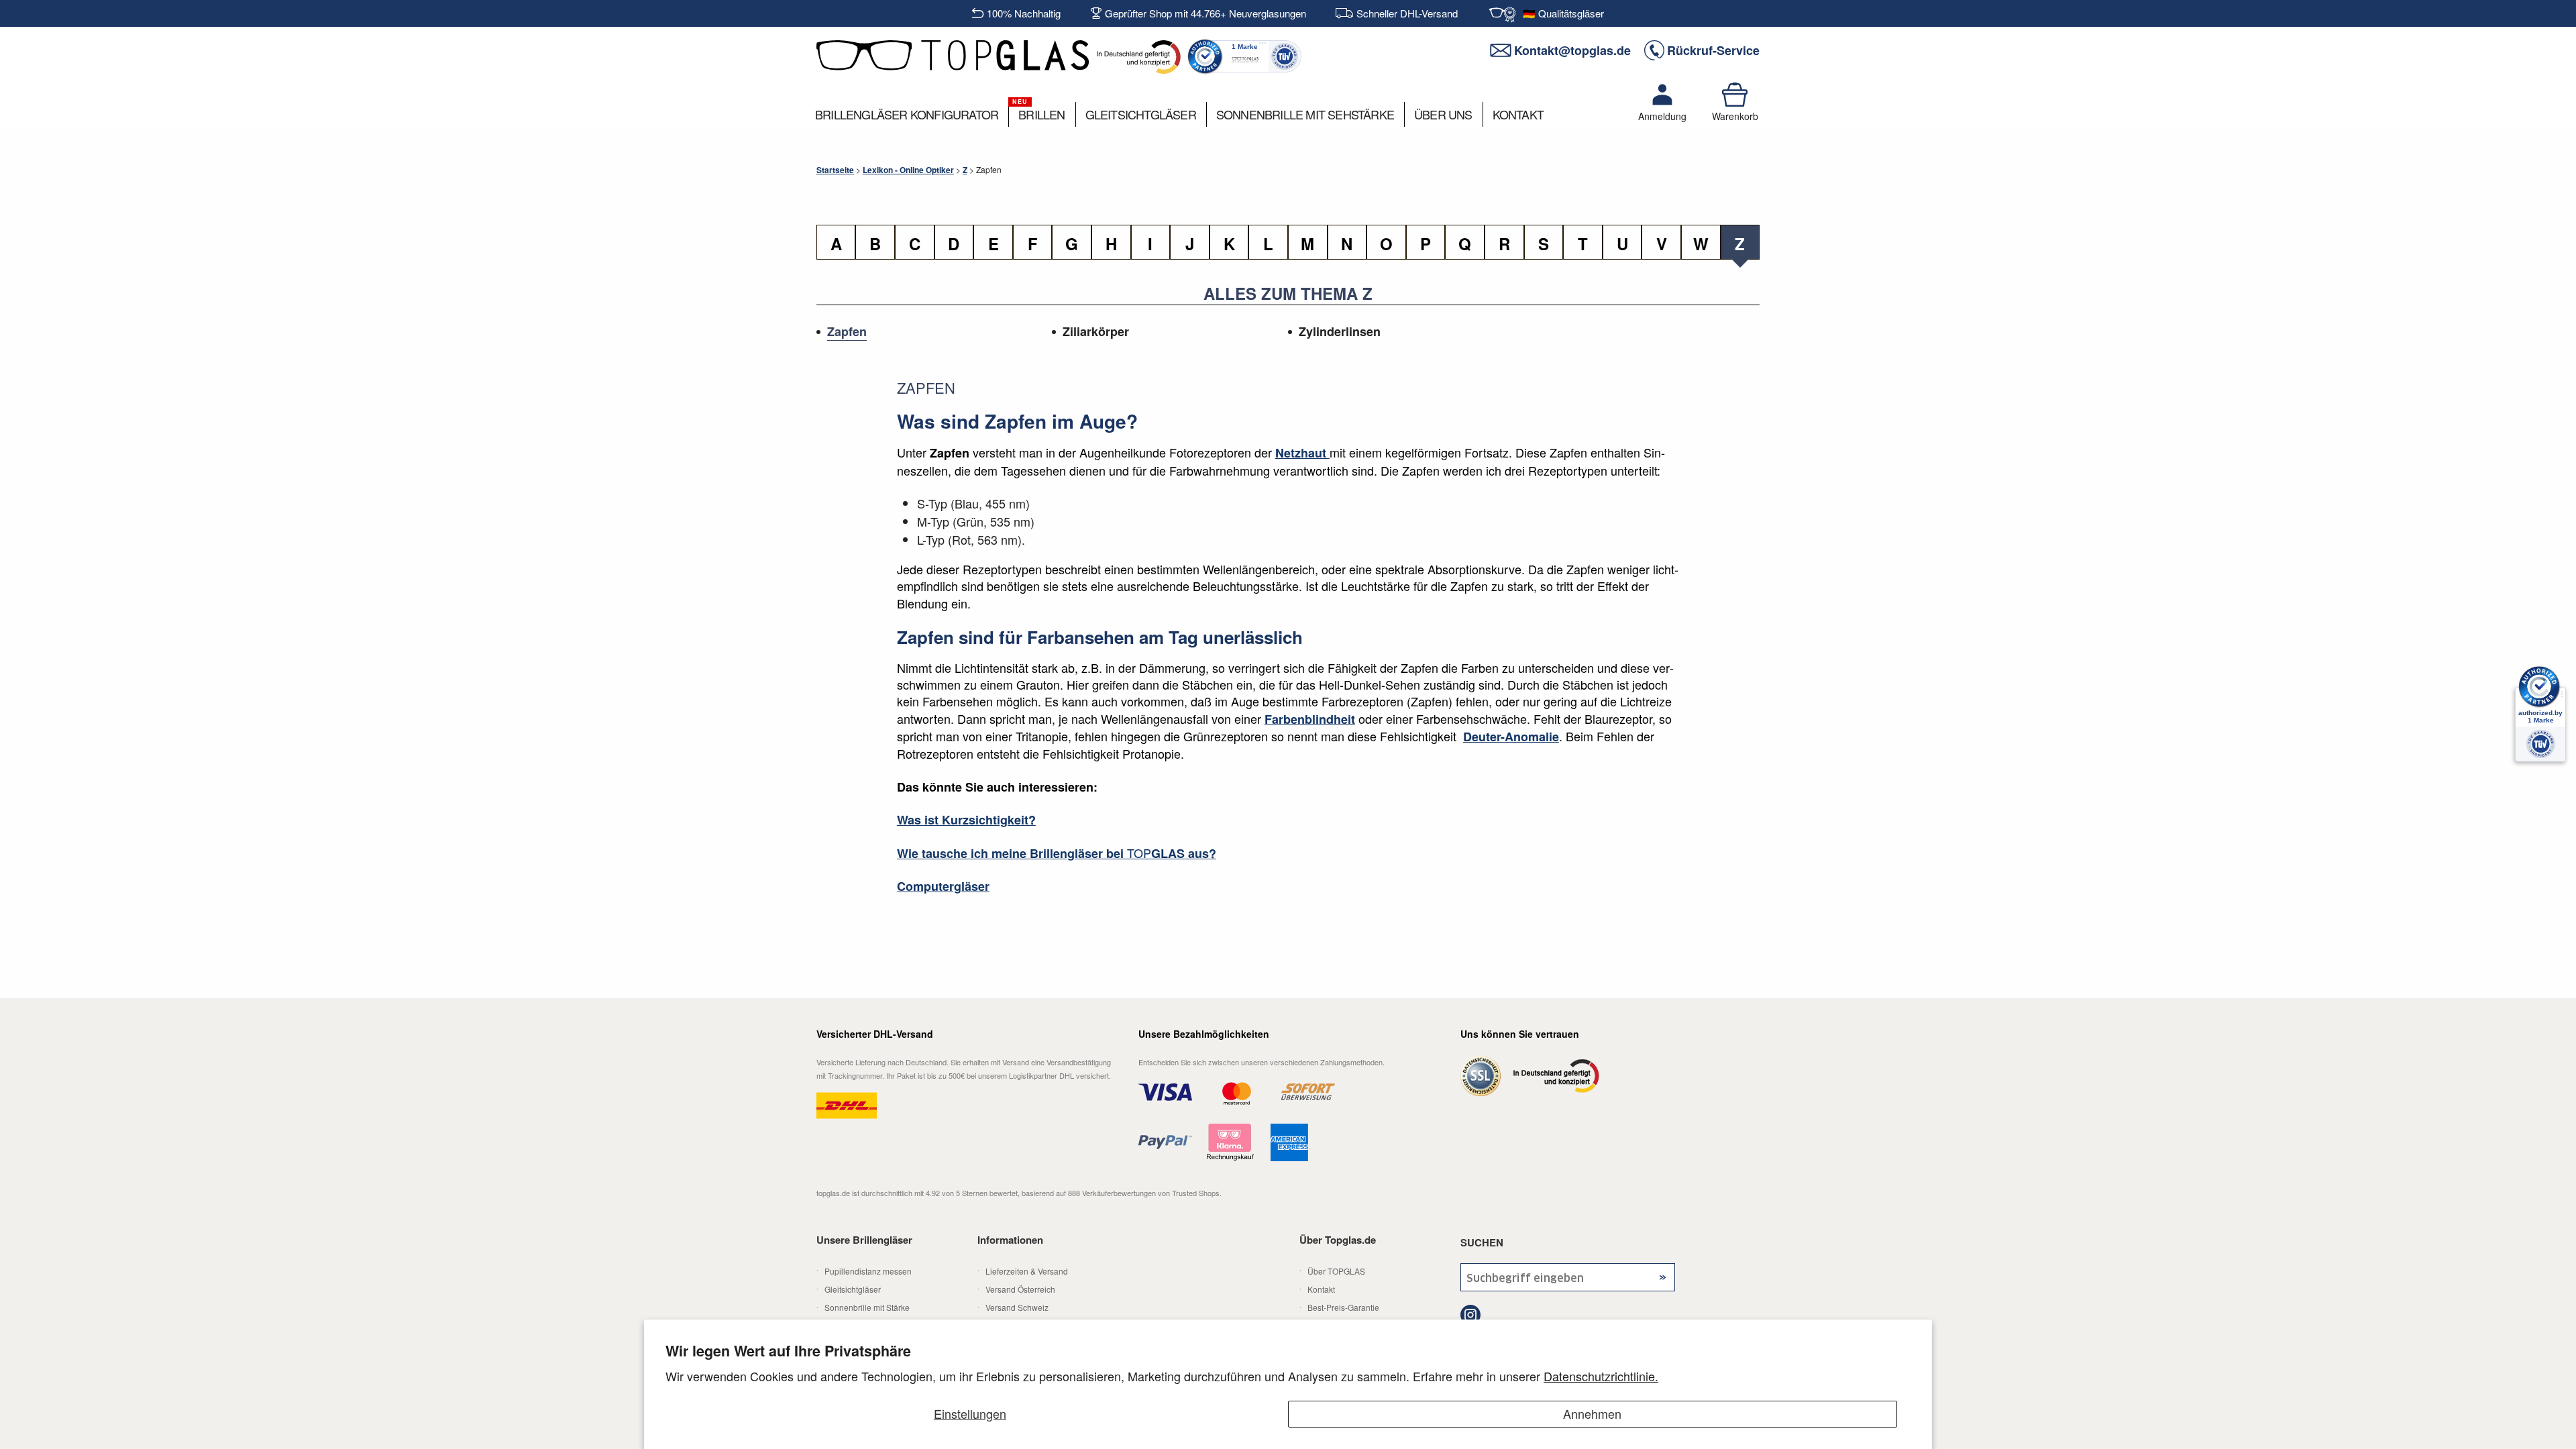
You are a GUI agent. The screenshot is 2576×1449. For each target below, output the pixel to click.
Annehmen (1592, 1413)
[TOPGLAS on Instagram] (1471, 1317)
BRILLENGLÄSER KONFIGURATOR (907, 114)
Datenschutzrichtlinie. (1601, 1376)
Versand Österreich (1020, 1289)
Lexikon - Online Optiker (908, 170)
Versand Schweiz (1017, 1307)
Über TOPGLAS (1336, 1271)
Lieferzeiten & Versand (1027, 1271)
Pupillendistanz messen (868, 1271)
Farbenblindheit (1310, 719)
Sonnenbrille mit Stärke (867, 1307)
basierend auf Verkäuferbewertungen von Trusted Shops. (1019, 1193)
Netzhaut (1302, 453)
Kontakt (1321, 1289)
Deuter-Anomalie (1511, 737)
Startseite (835, 170)
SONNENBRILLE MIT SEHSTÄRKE (1305, 114)
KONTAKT (1518, 114)
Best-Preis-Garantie (1343, 1307)
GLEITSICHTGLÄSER (1141, 114)
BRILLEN (1041, 114)
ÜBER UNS (1443, 114)
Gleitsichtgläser (853, 1289)
